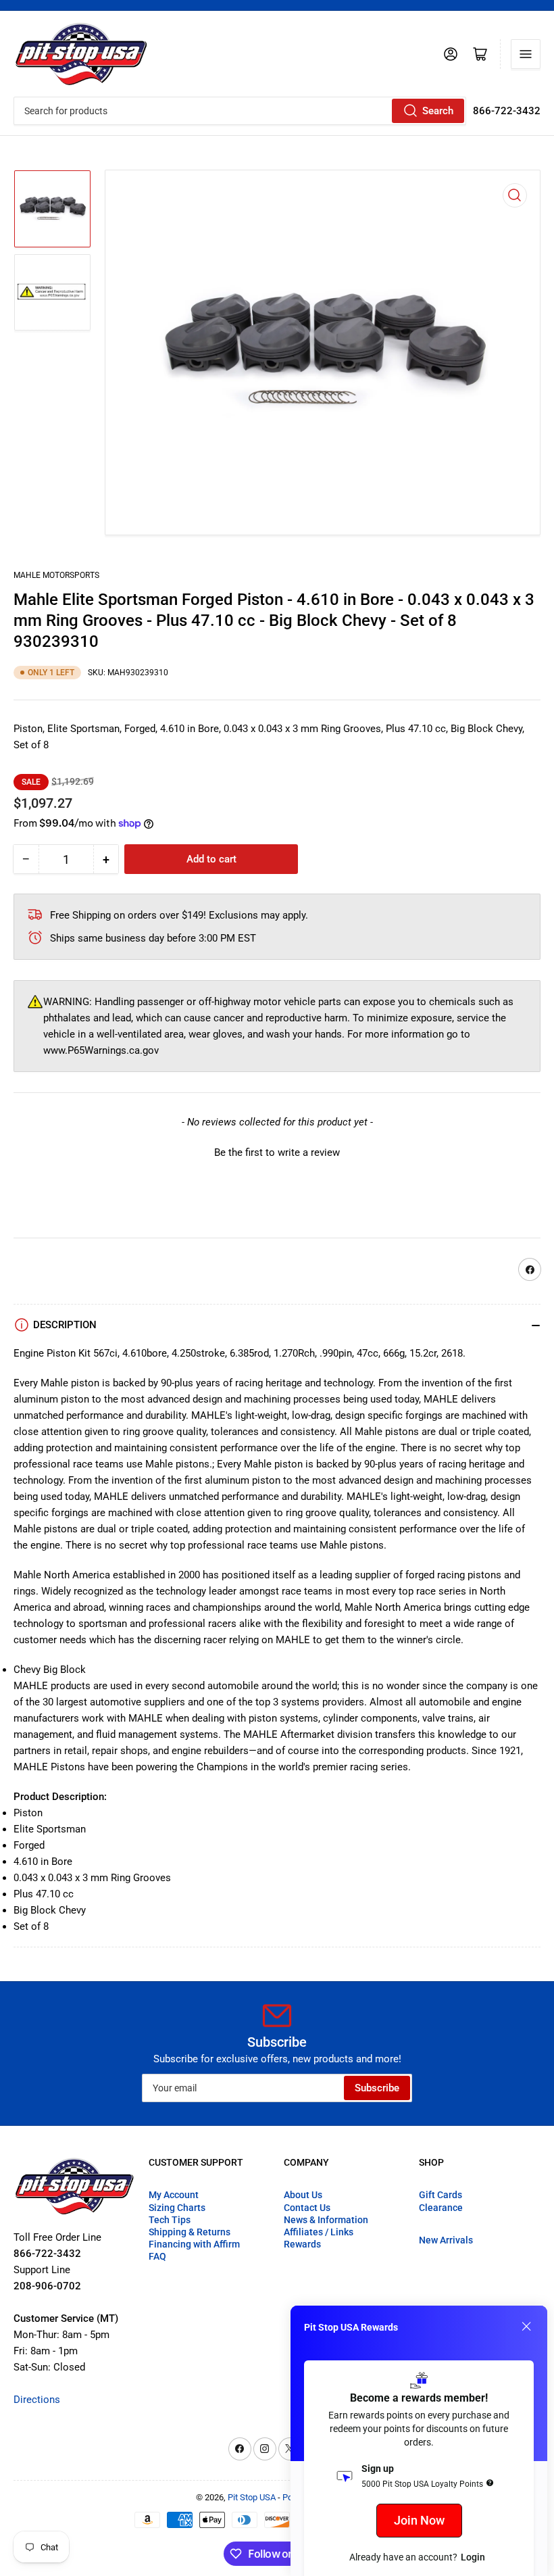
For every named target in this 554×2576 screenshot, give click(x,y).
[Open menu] (526, 54)
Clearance (441, 2208)
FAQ (157, 2256)
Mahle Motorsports (56, 575)
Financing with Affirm (194, 2244)
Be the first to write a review (277, 1152)
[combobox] (240, 111)
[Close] (526, 2327)
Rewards (302, 2244)
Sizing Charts (177, 2208)
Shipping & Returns (190, 2232)
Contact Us (307, 2208)
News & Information (326, 2220)
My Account (174, 2195)
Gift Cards (440, 2195)
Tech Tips (170, 2220)
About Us (303, 2195)
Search (438, 111)
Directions (37, 2400)
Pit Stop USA (252, 2497)
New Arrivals (446, 2240)
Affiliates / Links (319, 2232)
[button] (277, 1151)
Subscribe (377, 2088)
